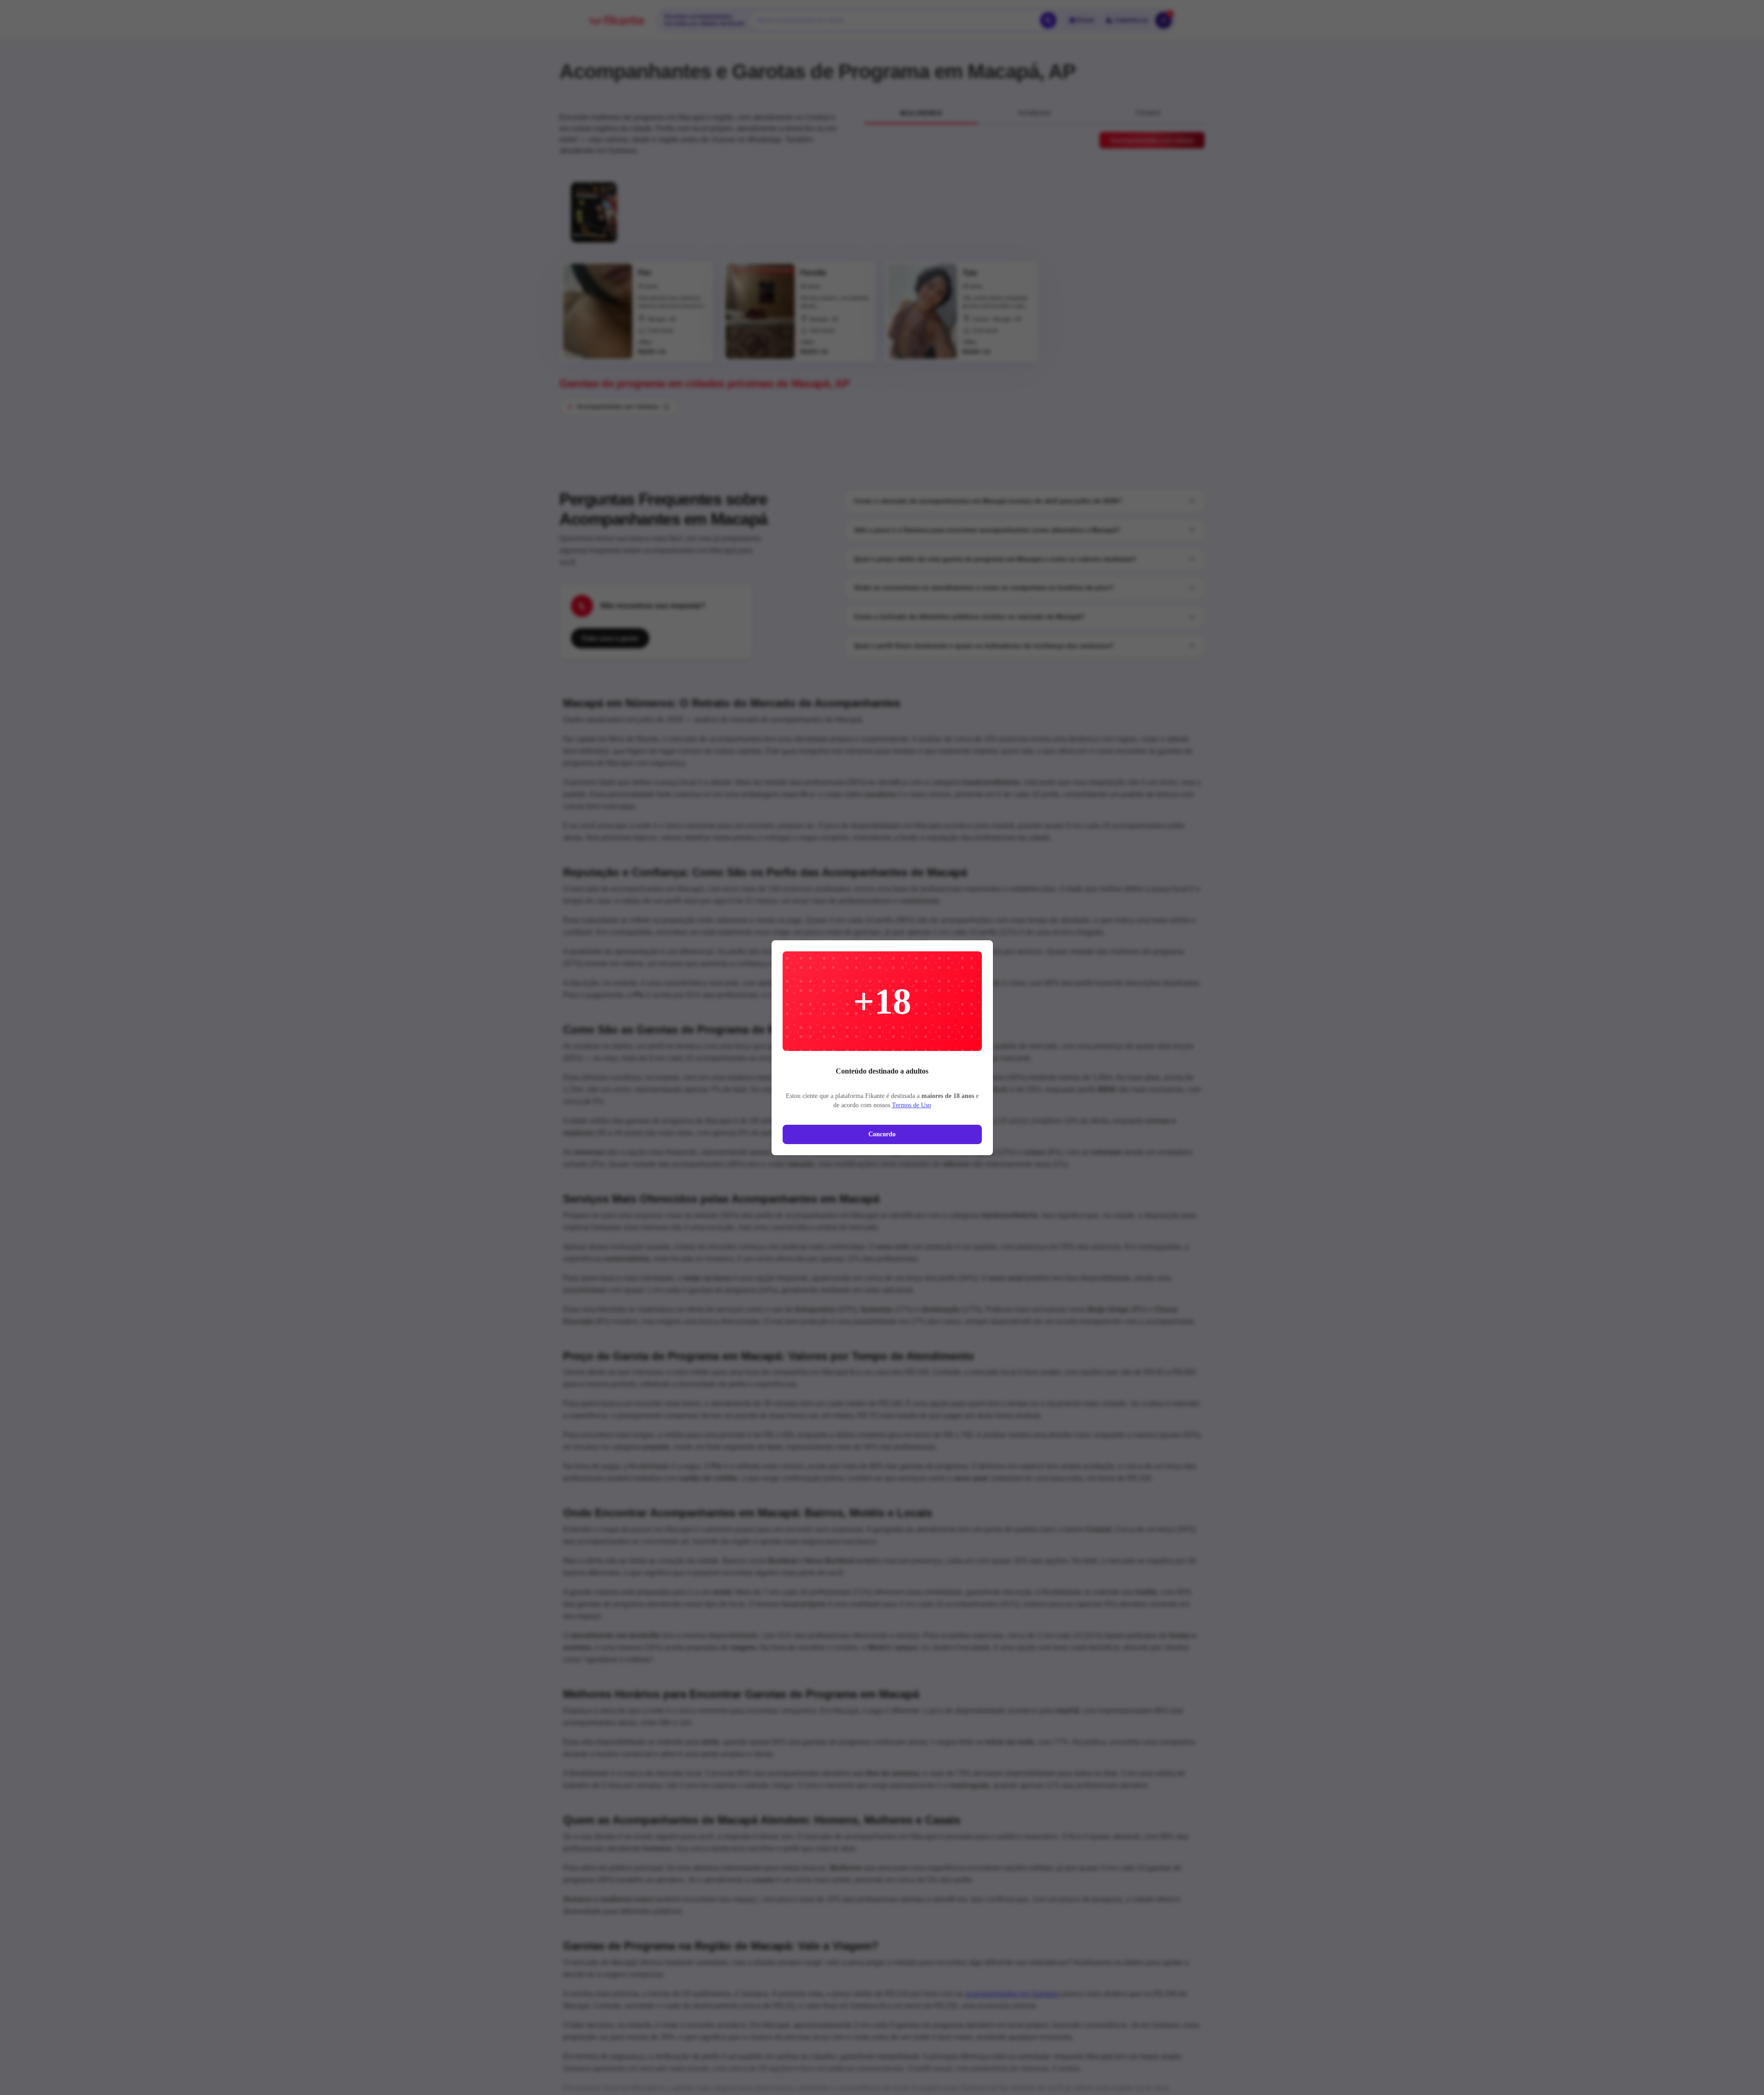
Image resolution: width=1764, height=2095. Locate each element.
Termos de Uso (912, 1105)
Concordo (882, 1134)
